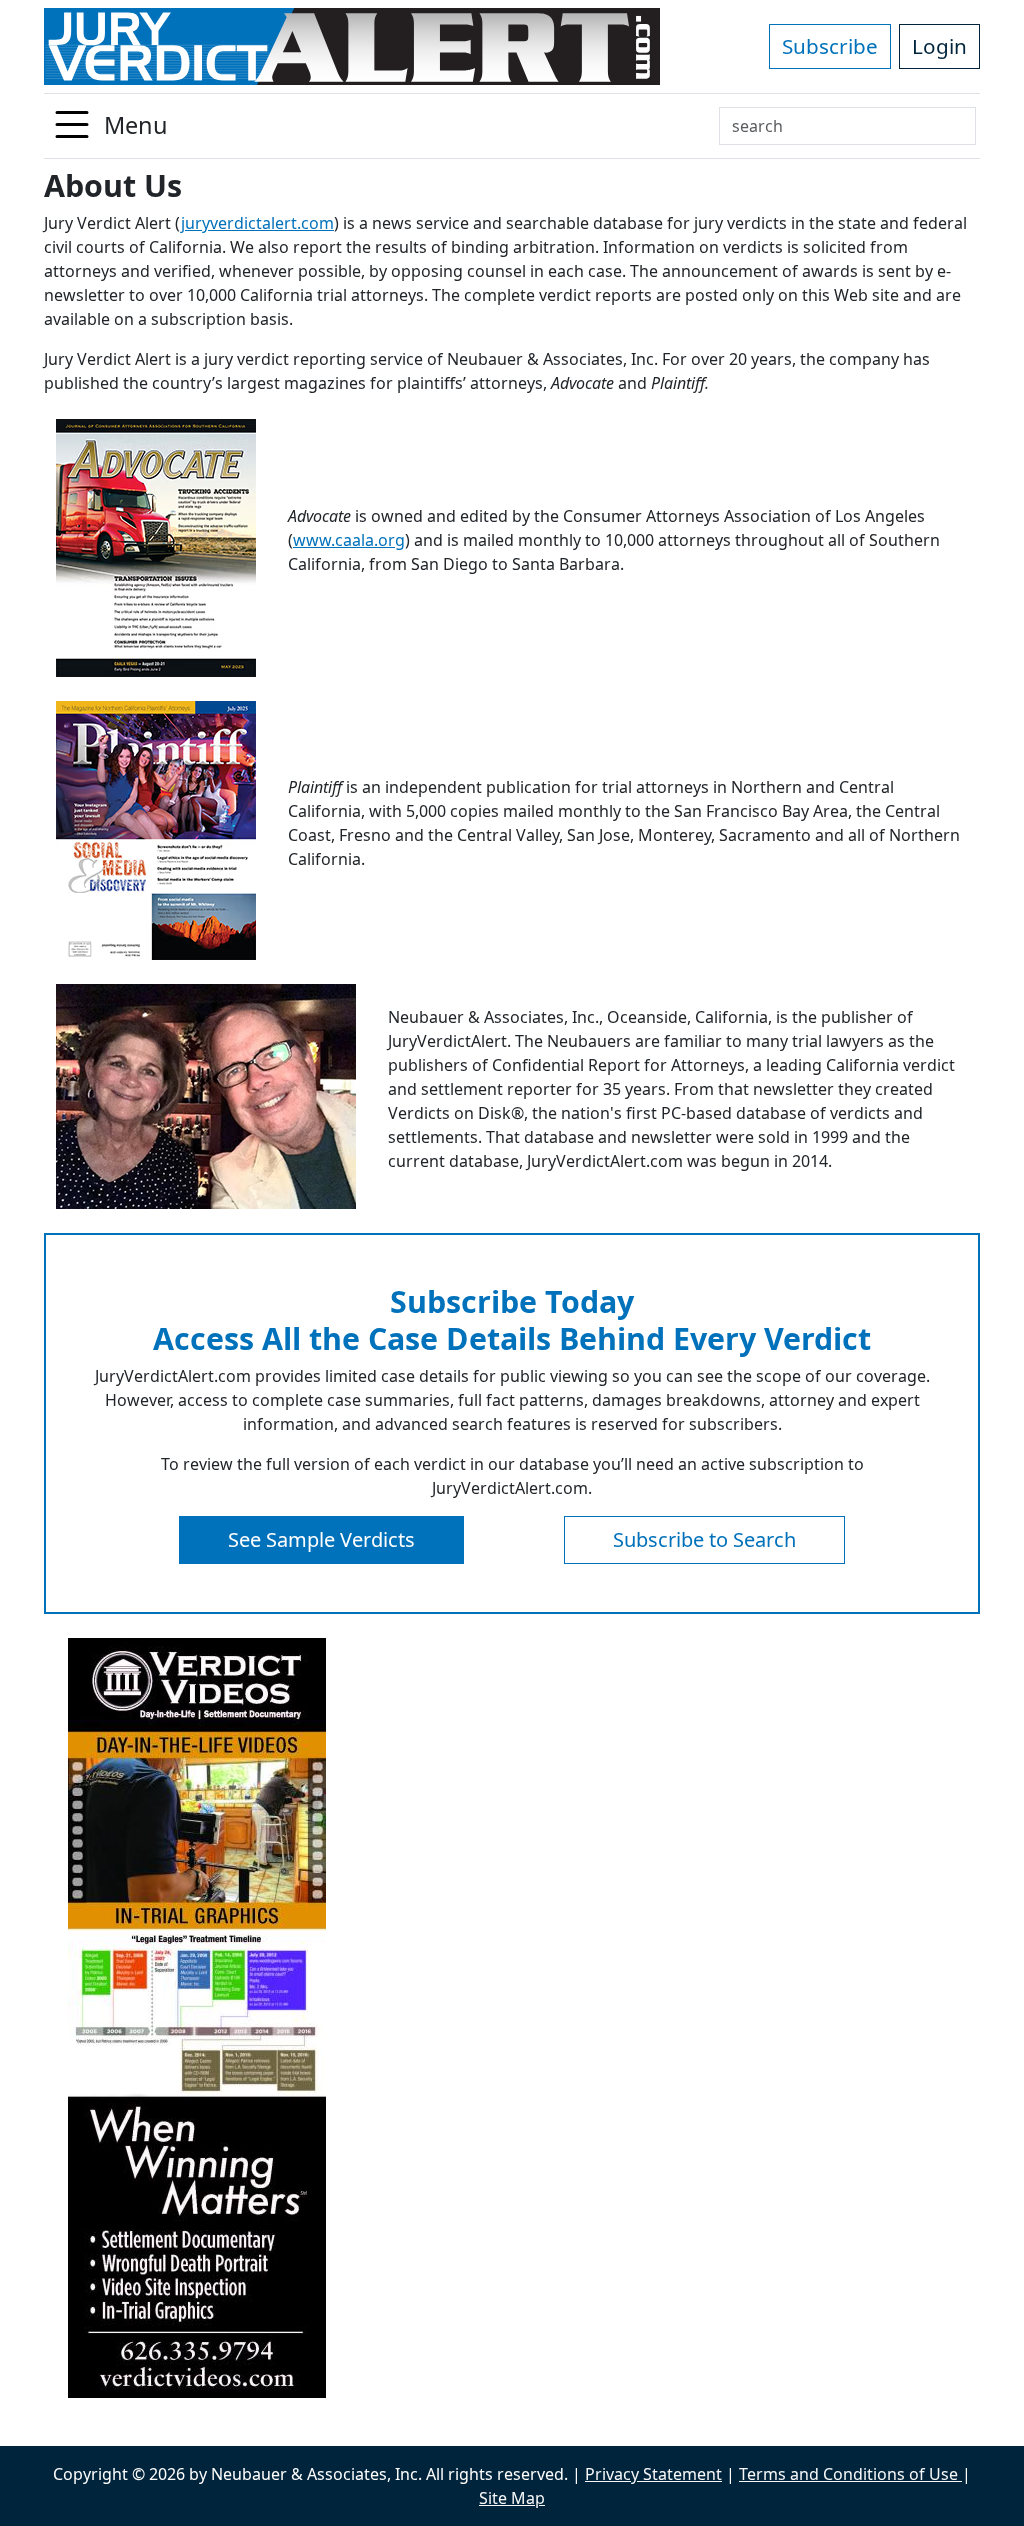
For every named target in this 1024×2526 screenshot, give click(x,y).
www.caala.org (349, 540)
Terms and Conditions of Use (850, 2474)
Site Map (512, 2498)
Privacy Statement (653, 2474)
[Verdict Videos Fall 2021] (512, 2018)
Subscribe (830, 46)
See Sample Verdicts (321, 1539)
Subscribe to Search (704, 1539)
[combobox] (847, 126)
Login (939, 46)
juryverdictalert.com (257, 223)
